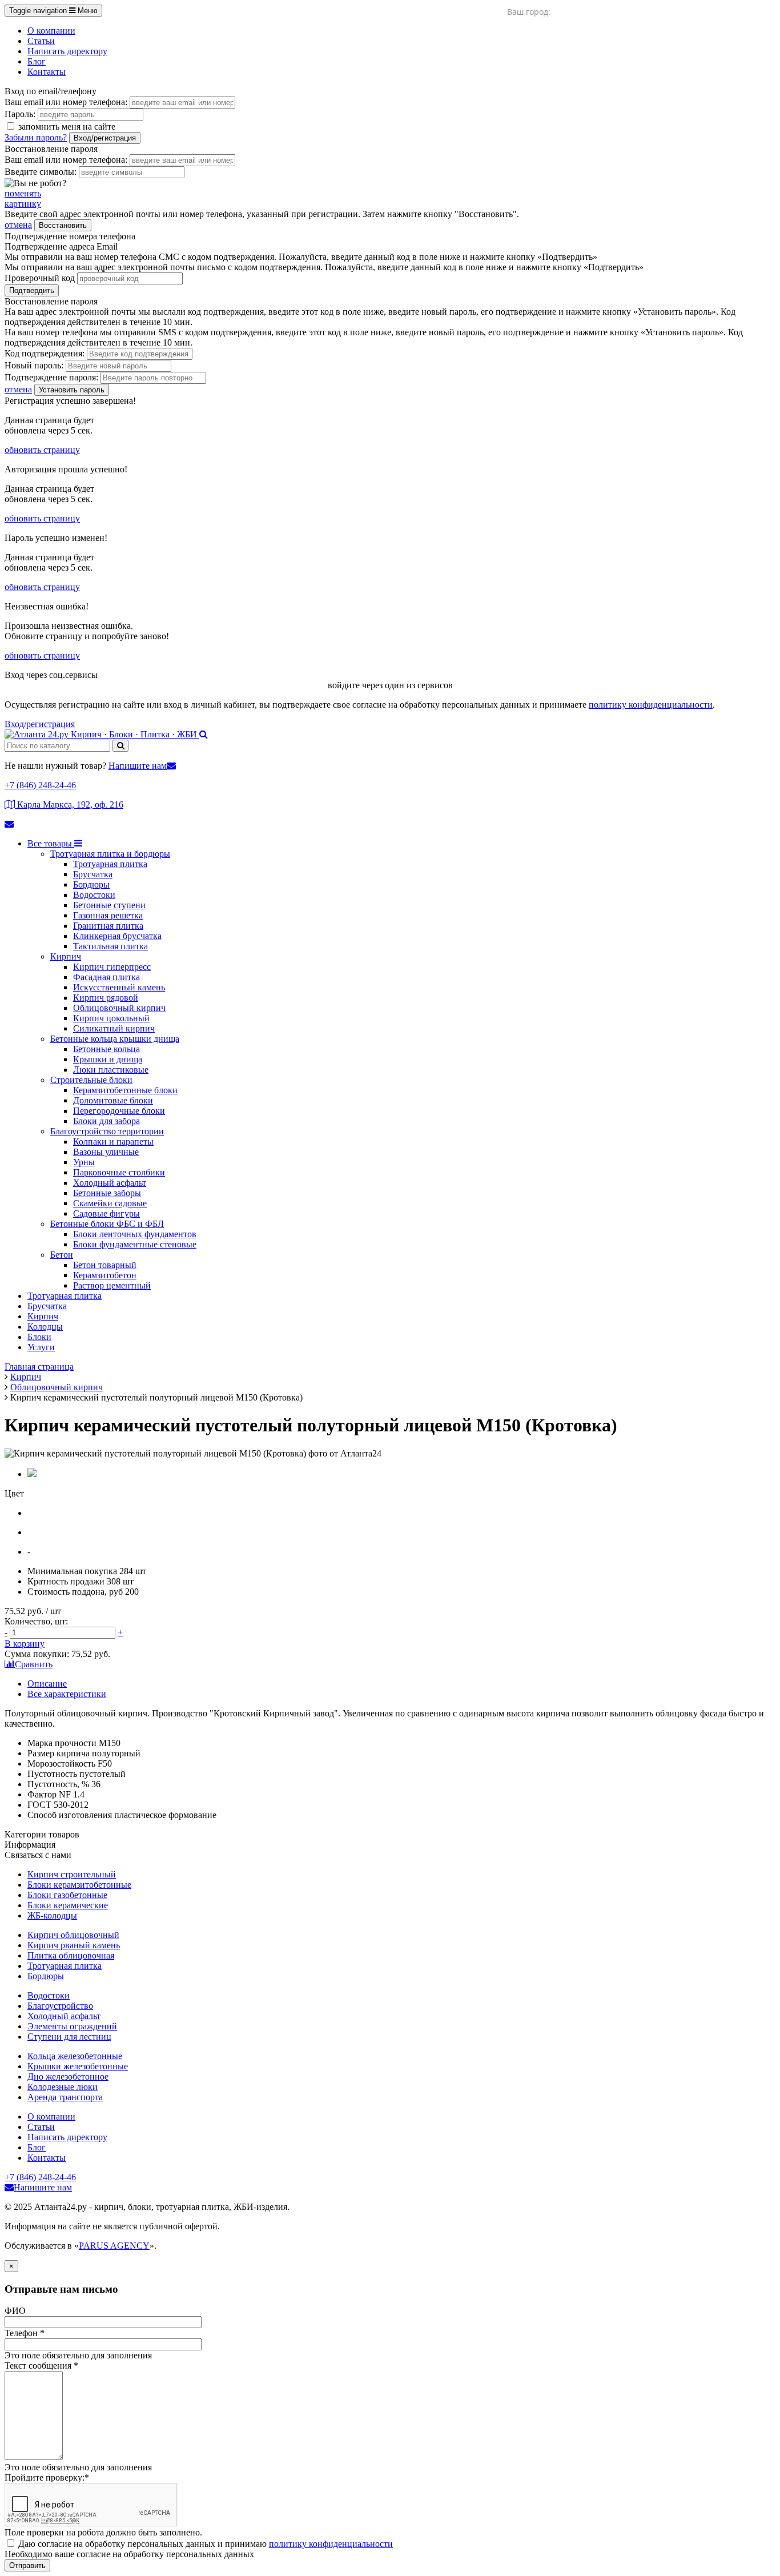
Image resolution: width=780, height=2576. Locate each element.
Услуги (41, 1347)
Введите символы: (41, 172)
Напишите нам (138, 766)
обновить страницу (42, 450)
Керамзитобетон (105, 1275)
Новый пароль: (34, 365)
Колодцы (45, 1327)
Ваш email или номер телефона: (66, 102)
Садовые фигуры (106, 1213)
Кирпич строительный (72, 1874)
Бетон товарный (105, 1265)
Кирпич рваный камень (74, 1945)
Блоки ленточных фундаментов (135, 1234)
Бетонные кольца (106, 1049)
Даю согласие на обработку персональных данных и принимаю (206, 2544)
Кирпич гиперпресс (112, 967)
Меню (53, 11)
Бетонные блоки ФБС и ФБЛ (107, 1224)
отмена (18, 225)
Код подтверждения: (45, 353)
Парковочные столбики (119, 1172)
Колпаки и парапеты (113, 1141)
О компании (51, 31)
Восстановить (63, 225)
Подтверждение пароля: (51, 377)
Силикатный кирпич (114, 1028)
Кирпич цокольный (111, 1018)
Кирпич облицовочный (73, 1935)
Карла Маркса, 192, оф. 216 (69, 805)
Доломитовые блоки (113, 1100)
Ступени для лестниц (69, 2037)
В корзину (25, 1644)
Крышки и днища (108, 1059)
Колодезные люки (63, 2087)
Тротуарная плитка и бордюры (110, 854)
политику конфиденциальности (651, 705)
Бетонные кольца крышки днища (115, 1039)
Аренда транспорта (65, 2097)
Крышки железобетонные (78, 2066)
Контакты (47, 72)
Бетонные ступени (109, 905)
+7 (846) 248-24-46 (40, 785)
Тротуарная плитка (110, 864)
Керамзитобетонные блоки (125, 1090)
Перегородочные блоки (119, 1111)
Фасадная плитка (106, 977)
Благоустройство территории (107, 1131)
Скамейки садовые (110, 1203)
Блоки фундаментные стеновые (135, 1244)
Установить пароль (72, 390)
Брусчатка (93, 874)
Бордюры (91, 884)
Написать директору (67, 51)
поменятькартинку (23, 198)
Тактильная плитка (110, 946)
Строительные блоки (91, 1080)
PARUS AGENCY (114, 2246)
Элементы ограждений (72, 2026)
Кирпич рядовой (106, 998)
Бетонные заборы (107, 1193)
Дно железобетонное (68, 2077)
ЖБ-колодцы (52, 1915)
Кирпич (66, 956)
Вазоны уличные (106, 1152)
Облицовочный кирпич (119, 1008)
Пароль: (20, 114)
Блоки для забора (106, 1121)
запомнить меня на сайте (66, 127)
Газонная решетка (108, 915)
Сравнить (34, 1664)
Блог (37, 61)
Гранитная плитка (108, 926)
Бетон (62, 1255)
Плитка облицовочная (71, 1955)
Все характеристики (67, 1694)
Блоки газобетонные (67, 1895)
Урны (84, 1162)
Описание (47, 1684)
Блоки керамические (68, 1905)
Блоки (39, 1337)
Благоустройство (60, 2006)
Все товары (51, 843)
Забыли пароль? (36, 137)
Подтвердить (32, 290)
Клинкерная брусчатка (117, 936)
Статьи (41, 41)
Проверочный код (40, 278)
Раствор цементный (112, 1285)
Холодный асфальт (110, 1183)
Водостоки (94, 895)
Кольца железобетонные (75, 2056)
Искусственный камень (119, 987)
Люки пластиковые (111, 1070)
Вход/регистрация (105, 138)
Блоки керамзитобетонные (79, 1885)
